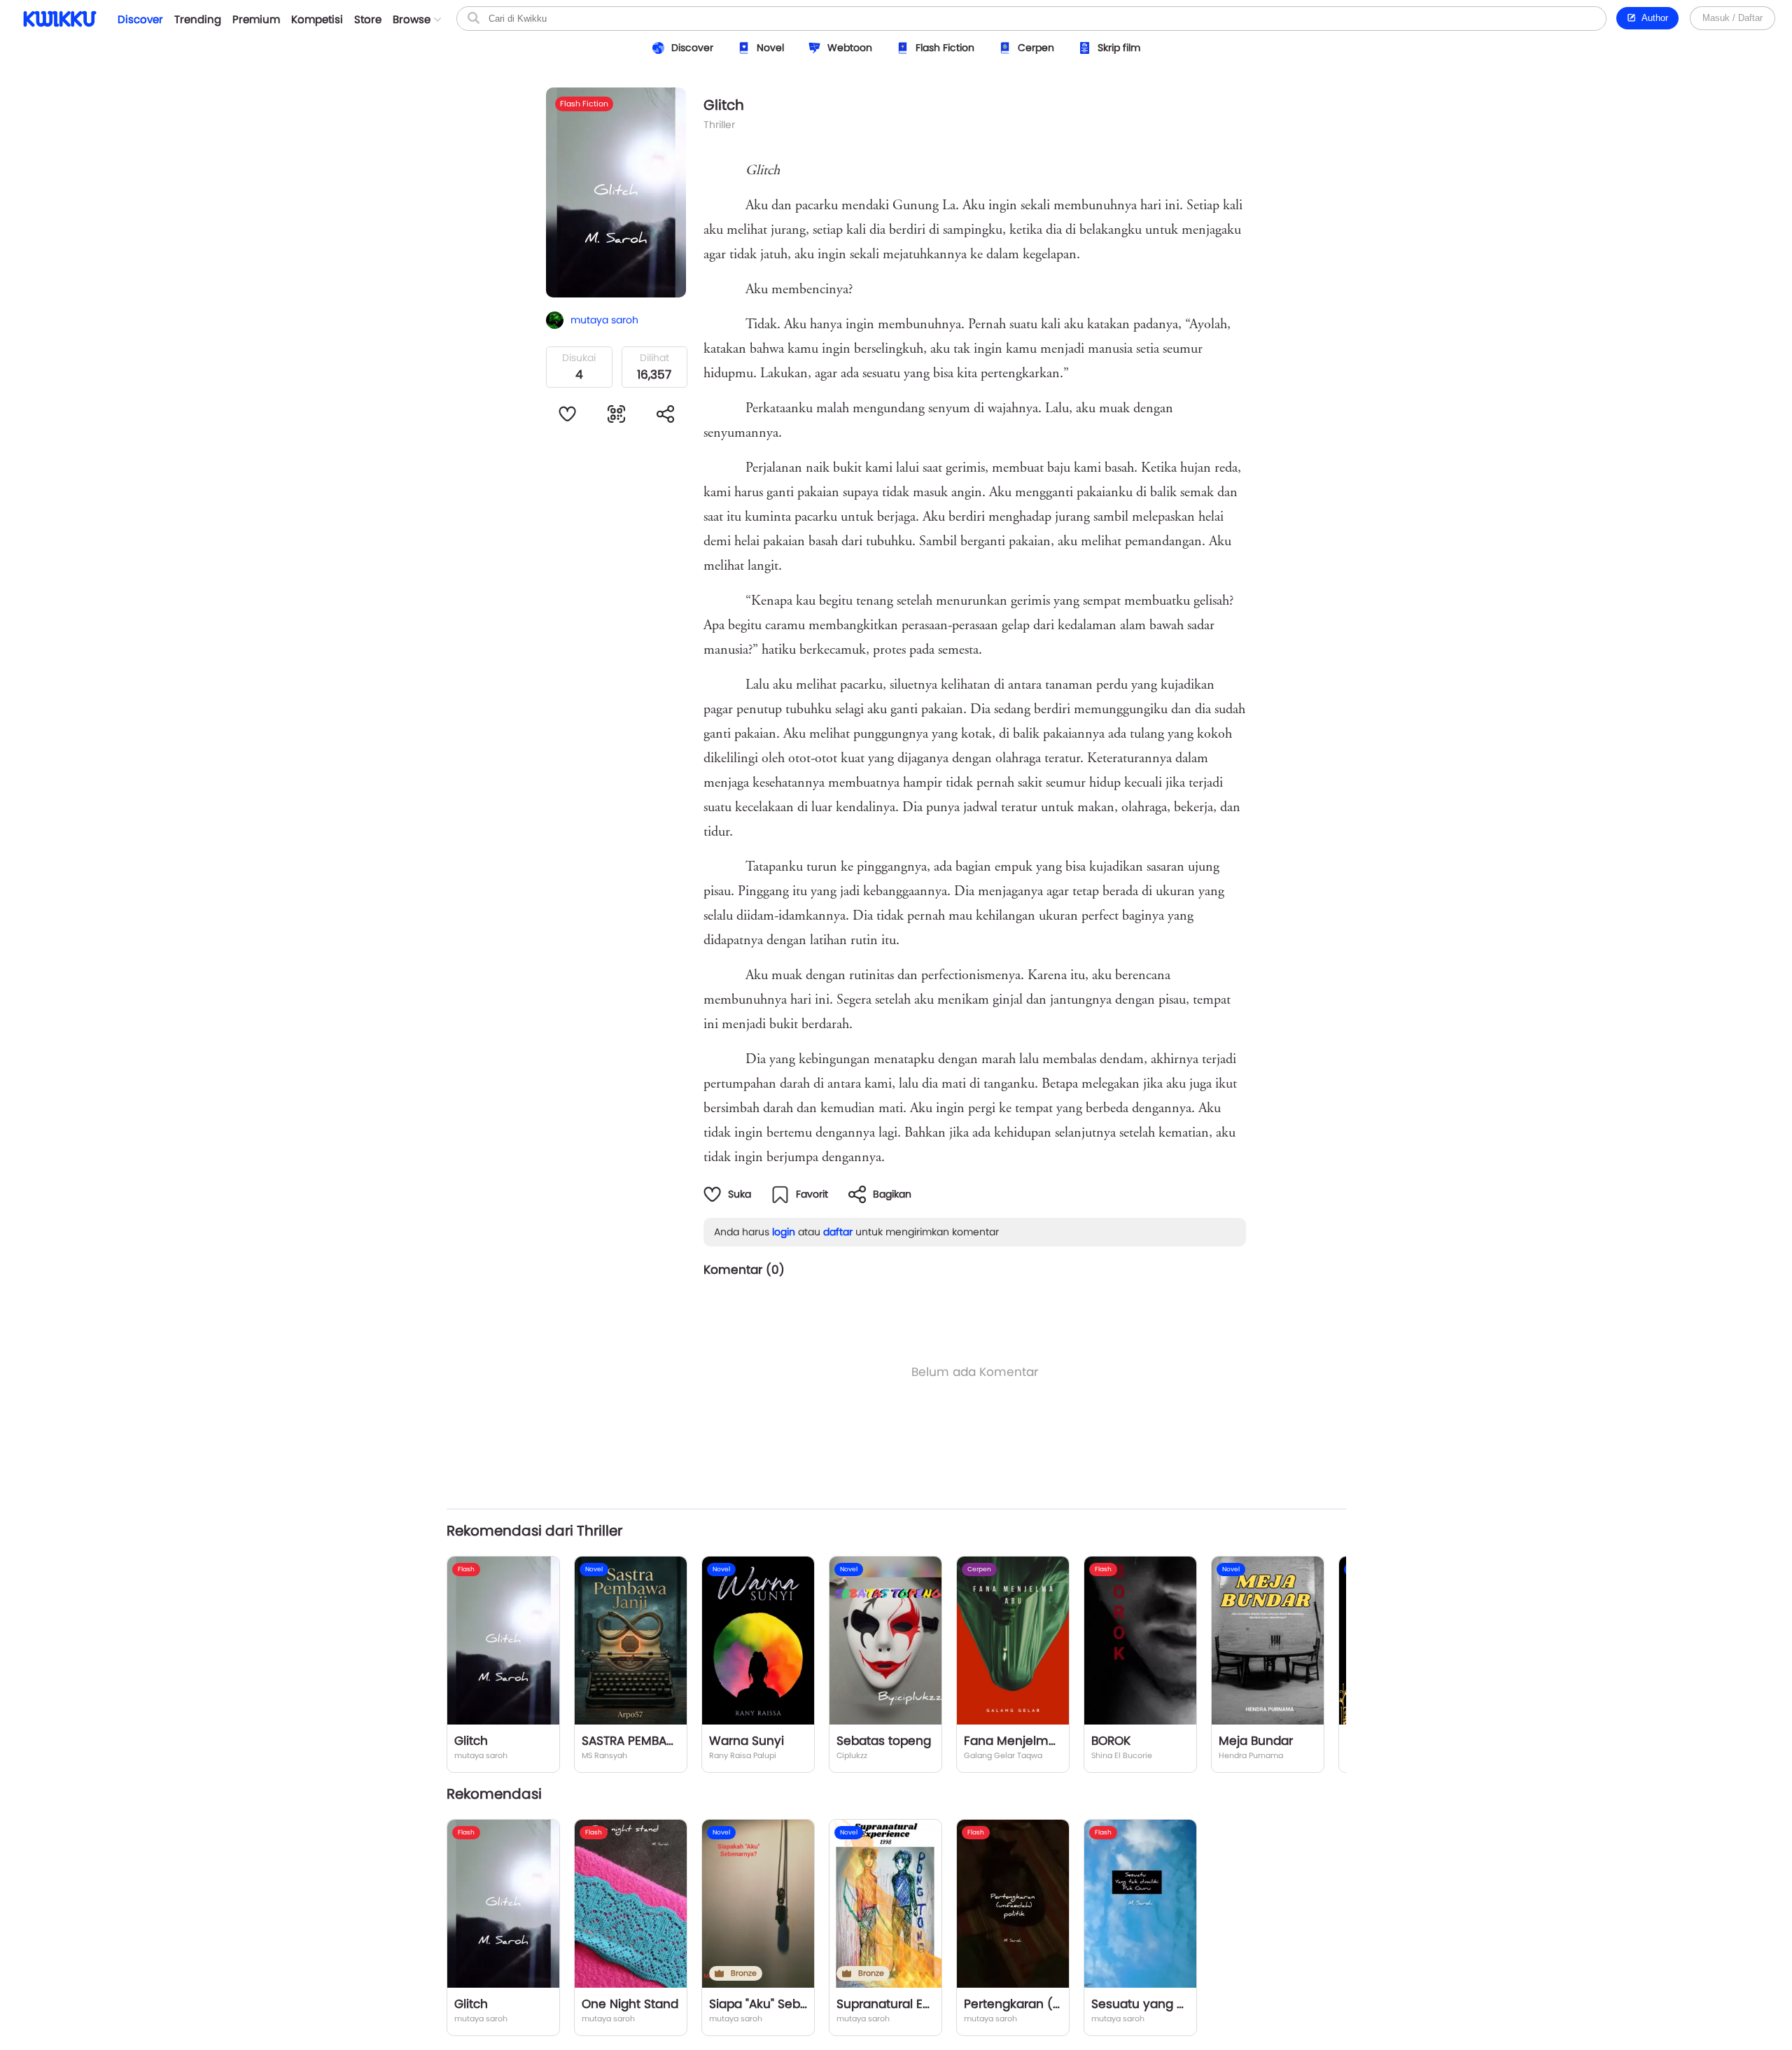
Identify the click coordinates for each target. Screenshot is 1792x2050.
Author (1652, 18)
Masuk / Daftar (1732, 18)
